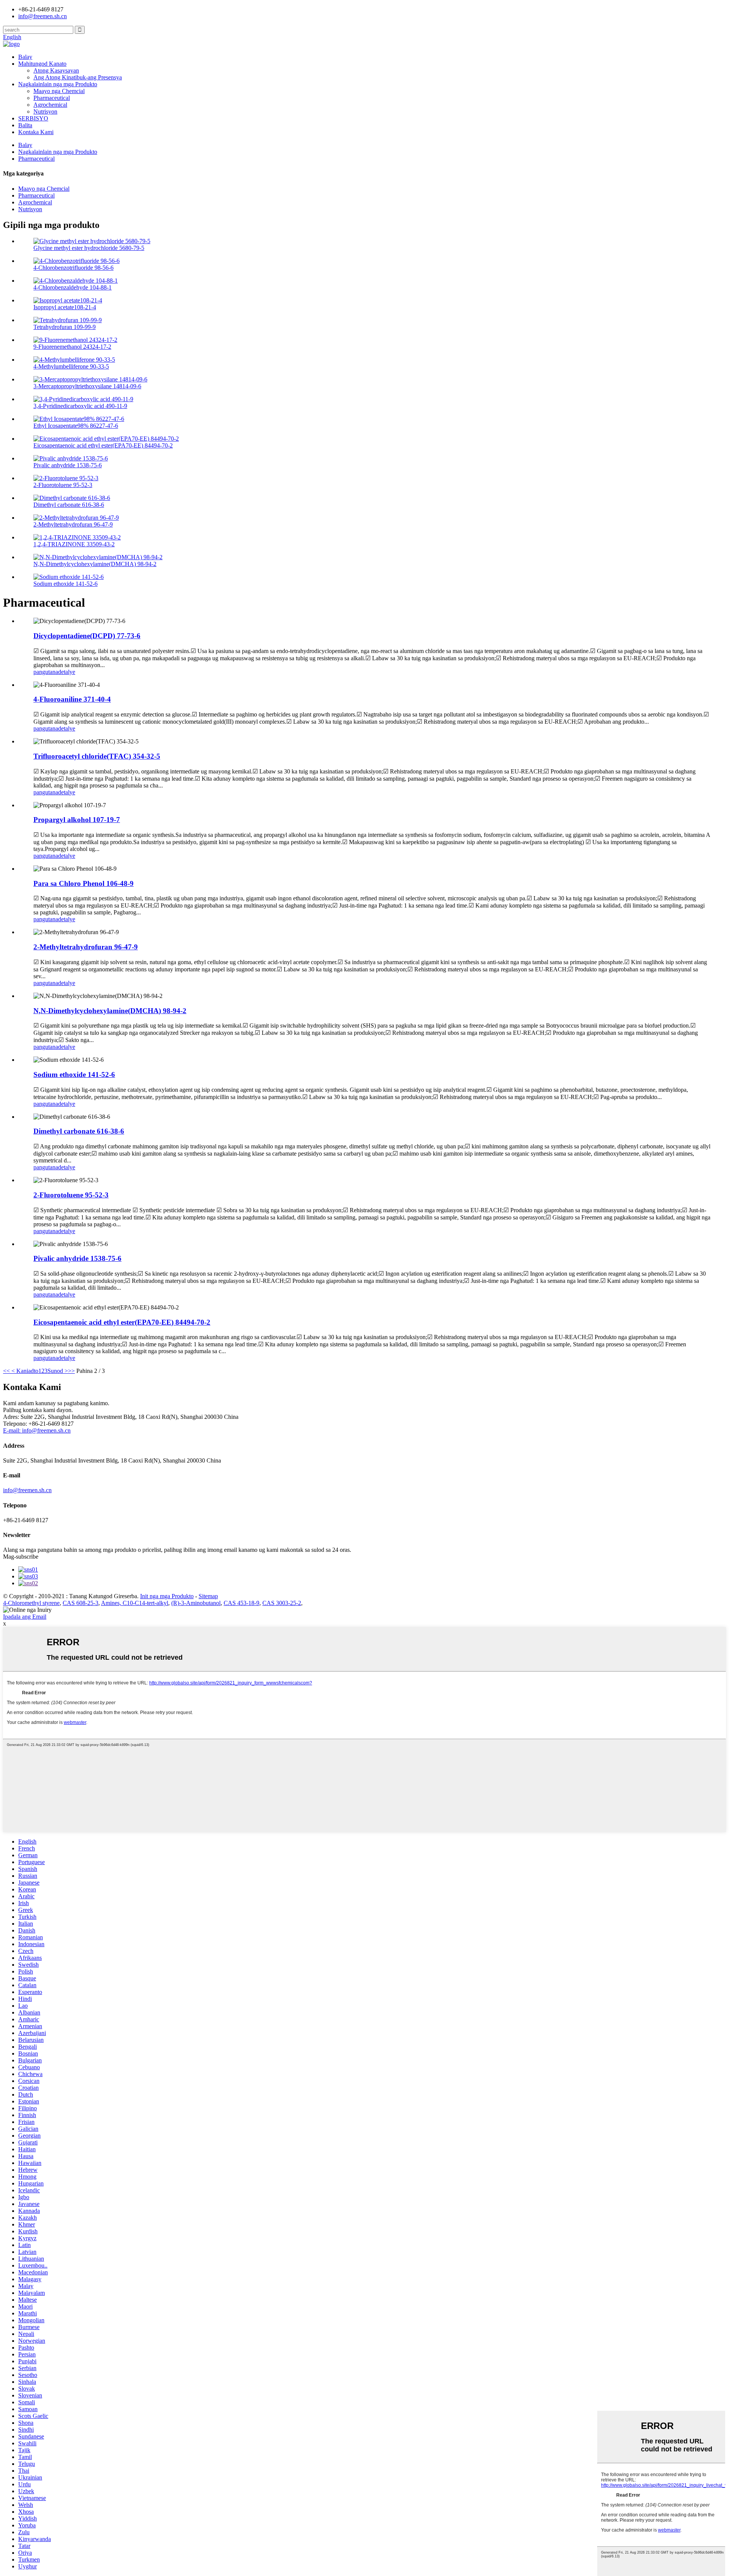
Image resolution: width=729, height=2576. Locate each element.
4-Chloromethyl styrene (31, 1603)
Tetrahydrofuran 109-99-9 (65, 327)
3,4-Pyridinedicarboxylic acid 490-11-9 (80, 406)
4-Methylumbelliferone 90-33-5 (71, 366)
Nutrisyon (45, 111)
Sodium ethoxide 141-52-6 (65, 584)
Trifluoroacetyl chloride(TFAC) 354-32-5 (97, 756)
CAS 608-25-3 (80, 1603)
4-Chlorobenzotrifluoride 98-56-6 (73, 268)
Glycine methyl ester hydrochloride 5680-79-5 (89, 248)
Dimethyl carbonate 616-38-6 (69, 505)
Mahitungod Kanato (42, 64)
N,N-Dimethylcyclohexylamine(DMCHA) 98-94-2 (95, 564)
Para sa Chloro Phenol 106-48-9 (84, 883)
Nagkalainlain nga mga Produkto (58, 84)
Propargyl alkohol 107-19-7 (77, 820)
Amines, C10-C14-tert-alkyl (135, 1603)
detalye (67, 672)
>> (71, 1371)
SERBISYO (33, 118)
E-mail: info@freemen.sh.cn (37, 1430)
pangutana (46, 672)
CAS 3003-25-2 (282, 1603)
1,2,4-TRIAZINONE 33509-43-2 (74, 544)
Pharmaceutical (52, 98)
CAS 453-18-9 (241, 1603)
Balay (25, 57)
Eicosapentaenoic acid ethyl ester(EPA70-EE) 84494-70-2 (103, 445)
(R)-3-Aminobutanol (196, 1603)
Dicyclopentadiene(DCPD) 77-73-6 (87, 636)
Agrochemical (50, 105)
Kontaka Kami (36, 132)
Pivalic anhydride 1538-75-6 (68, 465)
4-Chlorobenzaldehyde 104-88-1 (73, 287)
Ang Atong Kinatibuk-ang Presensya (78, 77)
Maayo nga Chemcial (59, 91)
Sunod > (58, 1371)
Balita (25, 125)
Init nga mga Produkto (167, 1596)
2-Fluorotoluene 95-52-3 (63, 485)
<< (6, 1371)
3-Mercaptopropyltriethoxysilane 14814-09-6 (87, 386)
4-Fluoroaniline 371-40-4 (72, 699)
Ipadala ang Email (25, 1617)
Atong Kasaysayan (56, 70)
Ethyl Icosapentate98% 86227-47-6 (76, 426)
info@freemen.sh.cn (43, 16)
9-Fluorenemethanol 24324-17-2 (72, 347)
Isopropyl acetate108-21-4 (65, 307)
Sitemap (208, 1596)
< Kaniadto (24, 1371)
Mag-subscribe (21, 1557)
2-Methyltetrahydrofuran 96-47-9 (73, 524)
